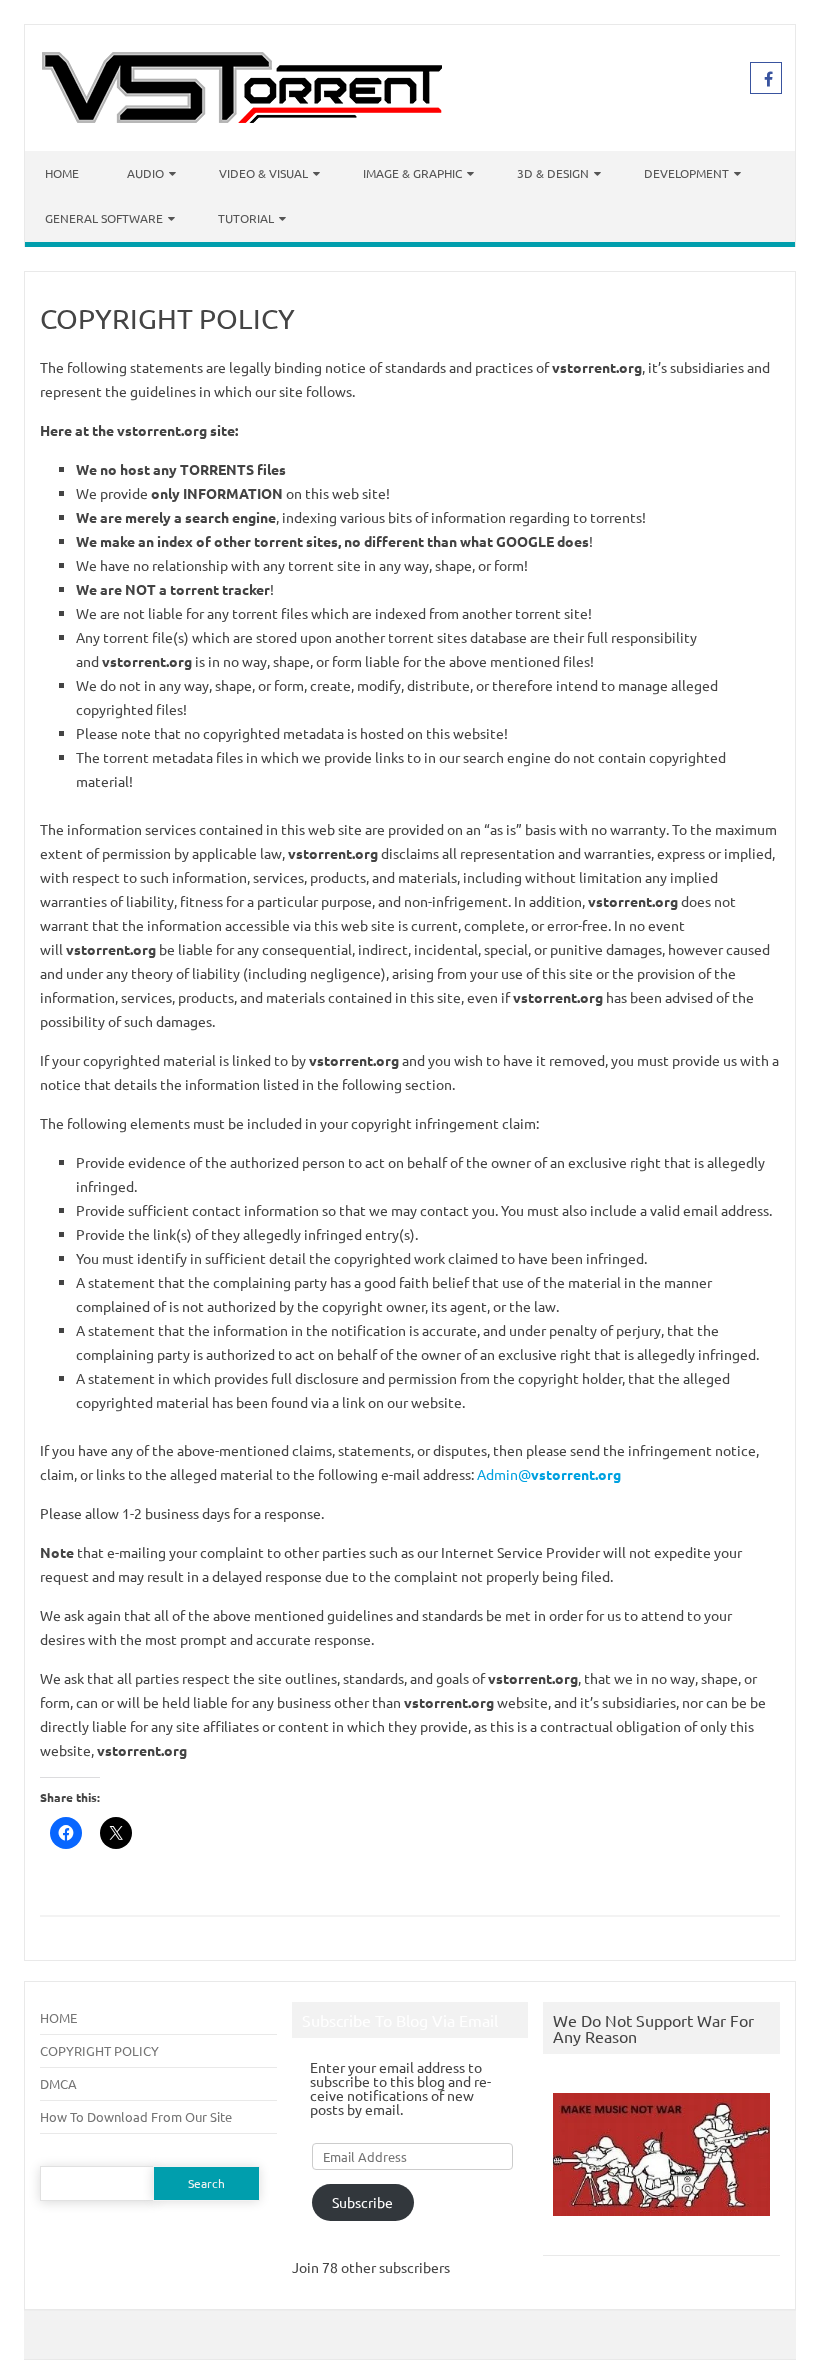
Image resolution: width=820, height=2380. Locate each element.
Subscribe (362, 2202)
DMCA (58, 2083)
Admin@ (549, 1474)
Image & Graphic (412, 173)
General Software (104, 218)
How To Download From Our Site (136, 2116)
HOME (58, 2017)
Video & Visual (263, 173)
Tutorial (246, 218)
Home (62, 173)
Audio (145, 173)
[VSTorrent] (242, 117)
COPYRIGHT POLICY (99, 2050)
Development (686, 173)
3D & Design (553, 173)
